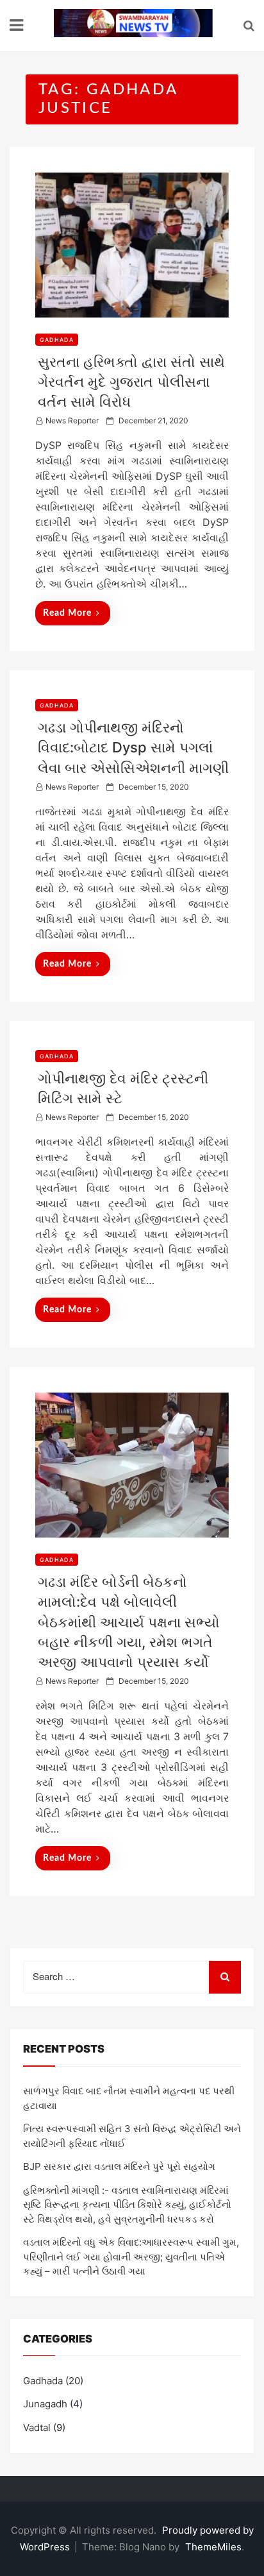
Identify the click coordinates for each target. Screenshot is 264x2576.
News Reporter (72, 420)
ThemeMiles (213, 2547)
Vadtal (37, 2428)
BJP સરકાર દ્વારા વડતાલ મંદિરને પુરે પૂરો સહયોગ (119, 2166)
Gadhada (57, 340)
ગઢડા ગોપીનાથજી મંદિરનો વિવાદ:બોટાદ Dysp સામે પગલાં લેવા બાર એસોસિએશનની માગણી (133, 747)
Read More (67, 613)
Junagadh (45, 2404)
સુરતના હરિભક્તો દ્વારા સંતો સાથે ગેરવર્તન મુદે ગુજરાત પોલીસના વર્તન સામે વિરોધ (131, 382)
